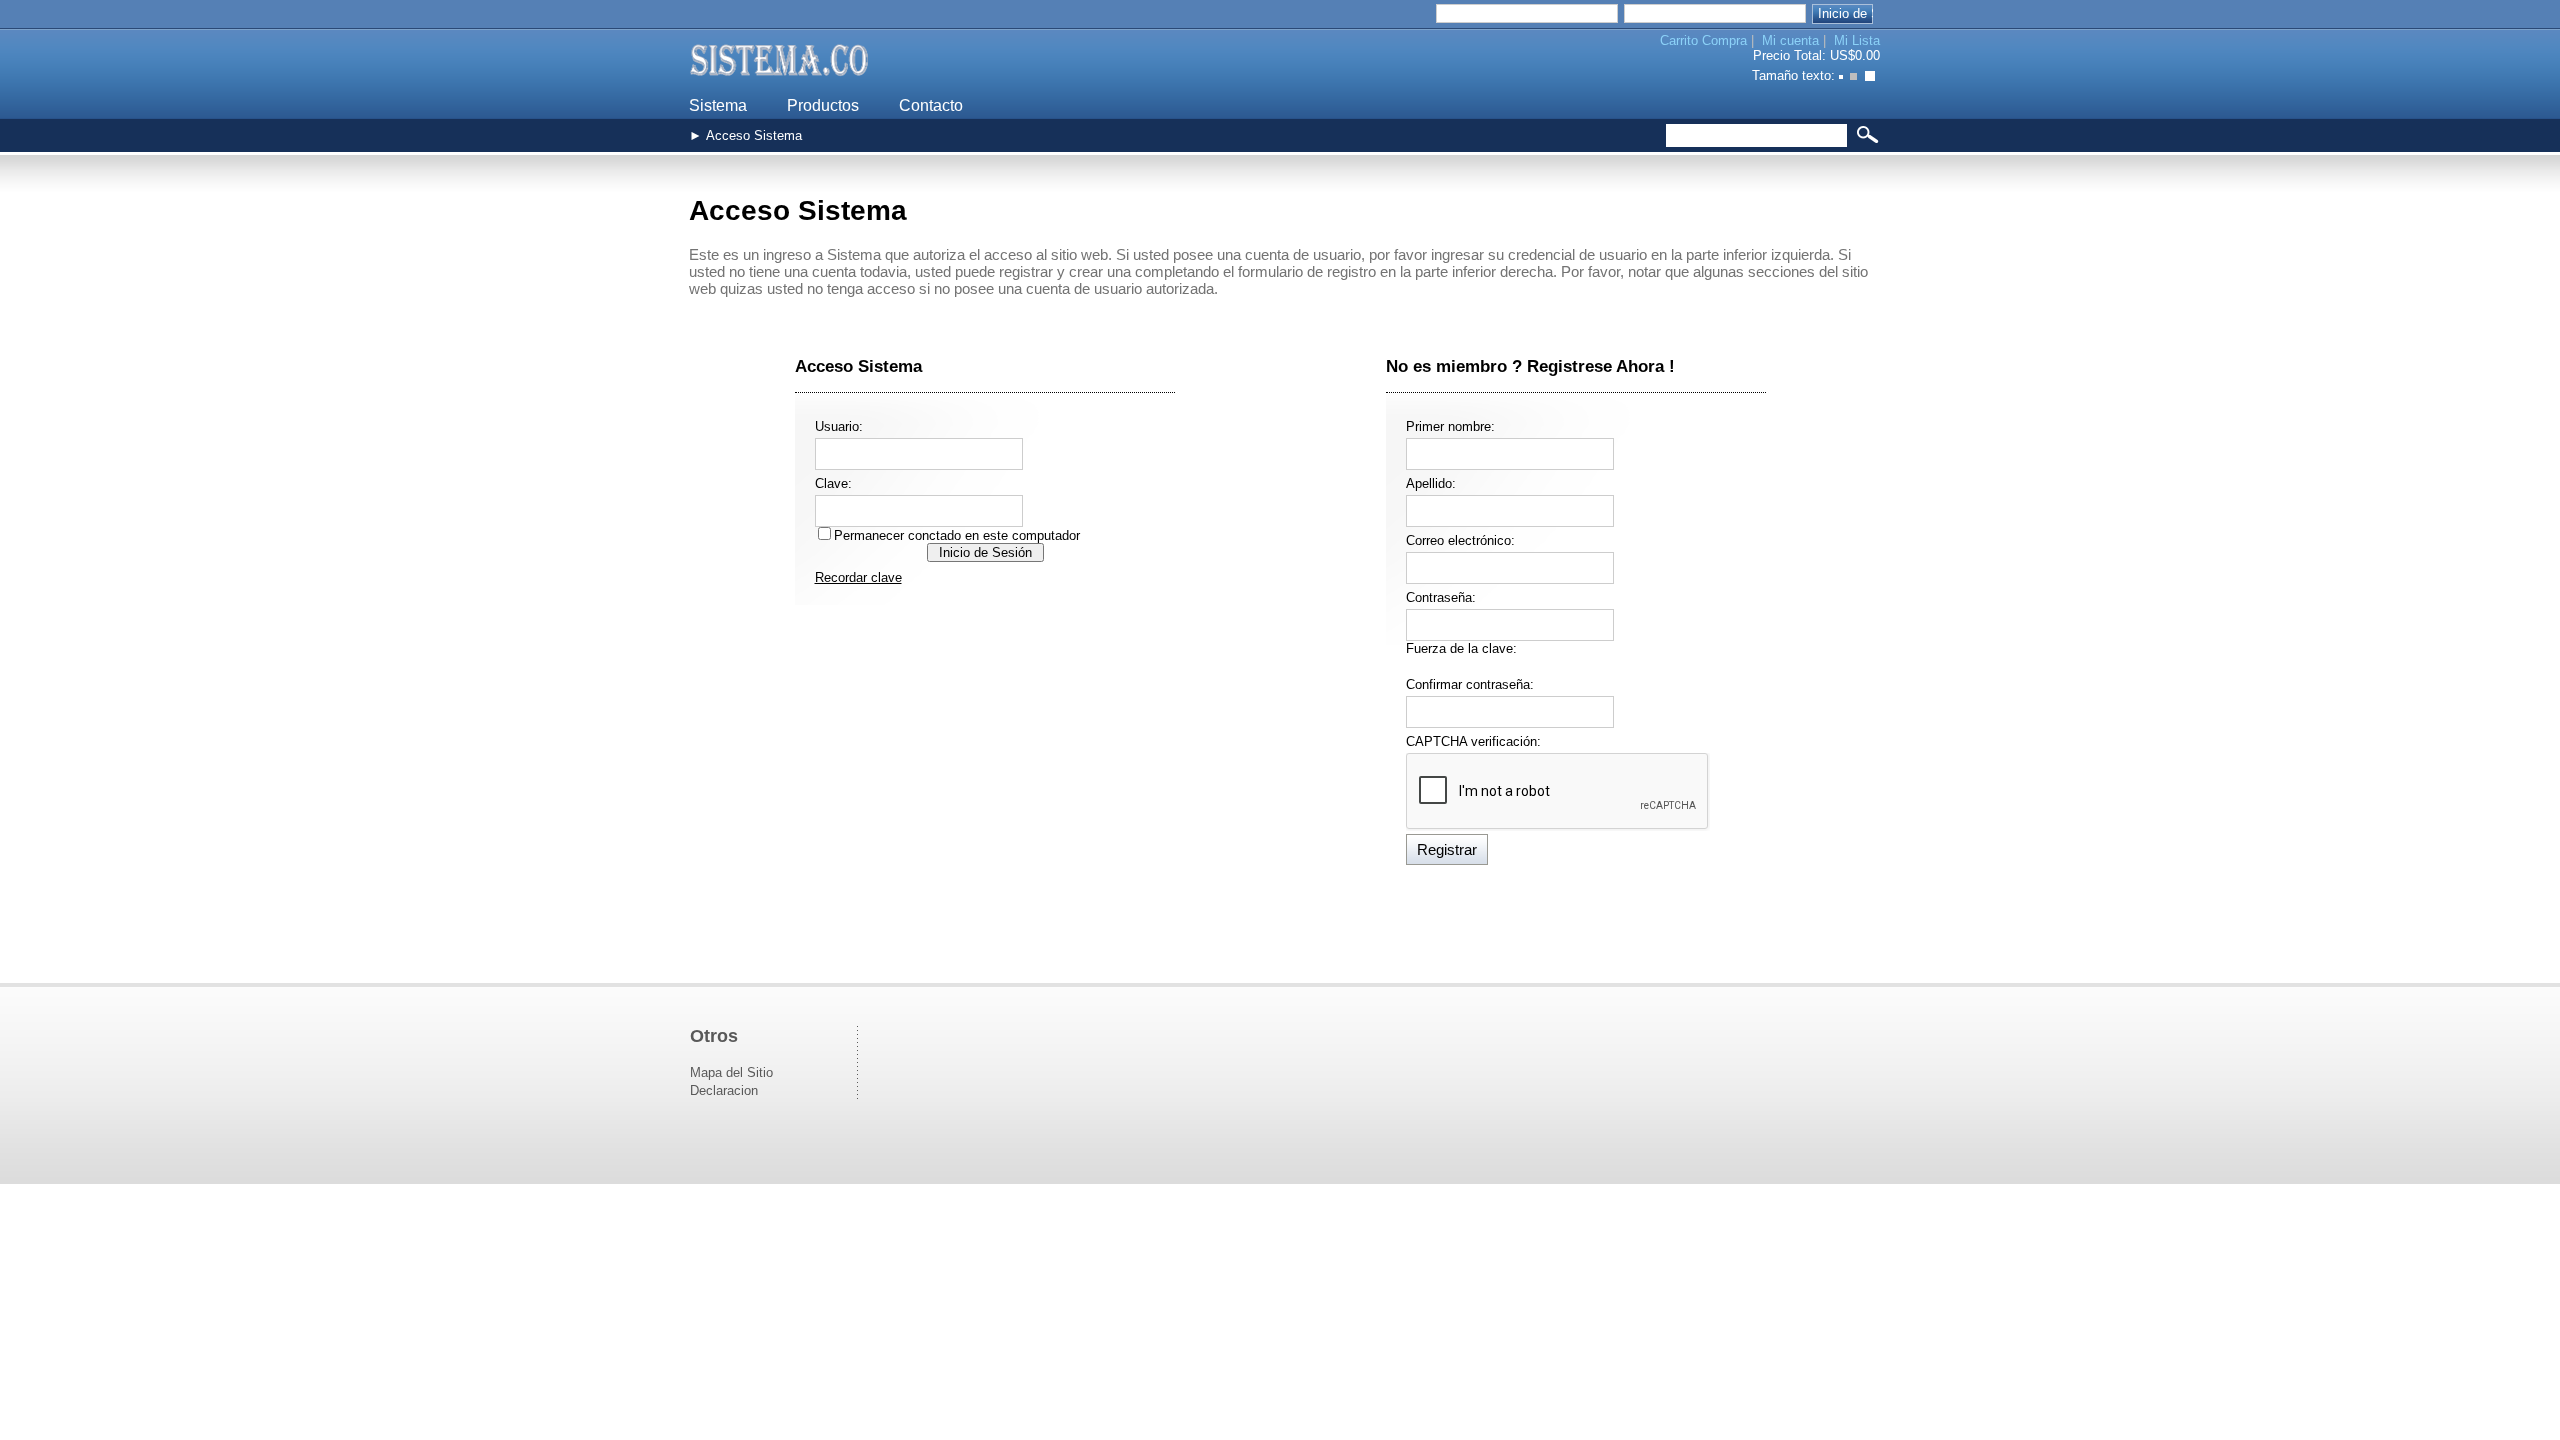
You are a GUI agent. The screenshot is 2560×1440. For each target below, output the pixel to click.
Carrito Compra (1703, 40)
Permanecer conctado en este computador (957, 535)
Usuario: (839, 426)
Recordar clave (858, 577)
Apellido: (1431, 483)
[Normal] (1857, 78)
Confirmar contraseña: (1470, 684)
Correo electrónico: (1460, 540)
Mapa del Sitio (731, 1072)
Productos (823, 105)
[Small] (1842, 78)
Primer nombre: (1450, 426)
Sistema (718, 105)
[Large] (1872, 78)
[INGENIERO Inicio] (780, 80)
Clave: (833, 483)
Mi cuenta (1790, 40)
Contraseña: (1441, 597)
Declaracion (724, 1090)
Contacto (931, 105)
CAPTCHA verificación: (1473, 741)
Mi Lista (1857, 40)
